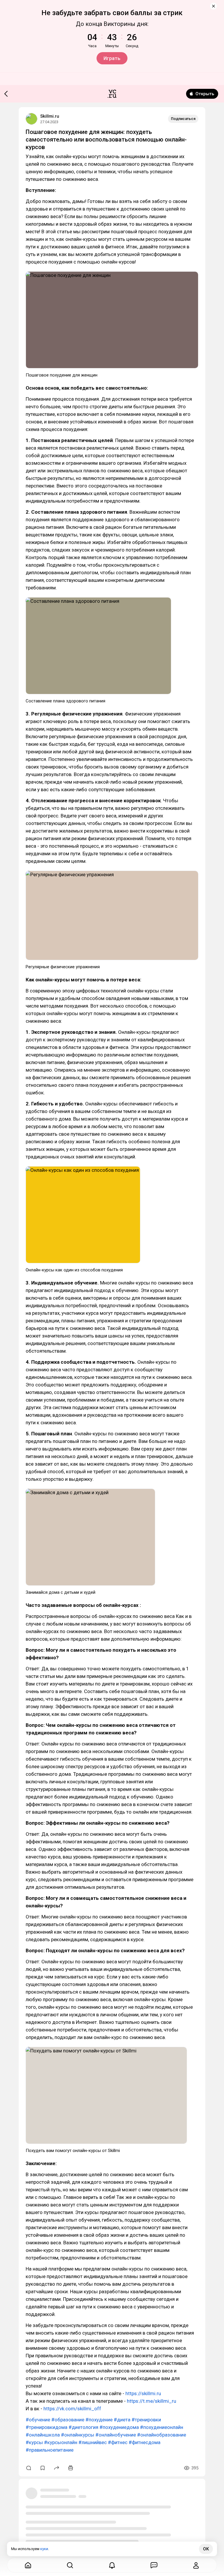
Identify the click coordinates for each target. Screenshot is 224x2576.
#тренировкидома (47, 2427)
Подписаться (183, 119)
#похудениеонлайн (162, 2427)
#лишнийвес (93, 2442)
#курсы (34, 2442)
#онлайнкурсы (78, 2435)
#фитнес (118, 2442)
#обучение (38, 2420)
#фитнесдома (145, 2442)
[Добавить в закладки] (43, 2468)
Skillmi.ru (50, 116)
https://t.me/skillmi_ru (152, 2401)
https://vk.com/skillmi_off (72, 2409)
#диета (122, 2420)
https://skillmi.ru (143, 2393)
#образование (68, 2420)
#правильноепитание (50, 2450)
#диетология (83, 2427)
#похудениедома (119, 2427)
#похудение (99, 2420)
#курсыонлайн (61, 2442)
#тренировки (146, 2420)
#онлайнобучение (116, 2435)
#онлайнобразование (162, 2435)
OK (206, 2549)
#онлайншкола (43, 2435)
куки (44, 2549)
